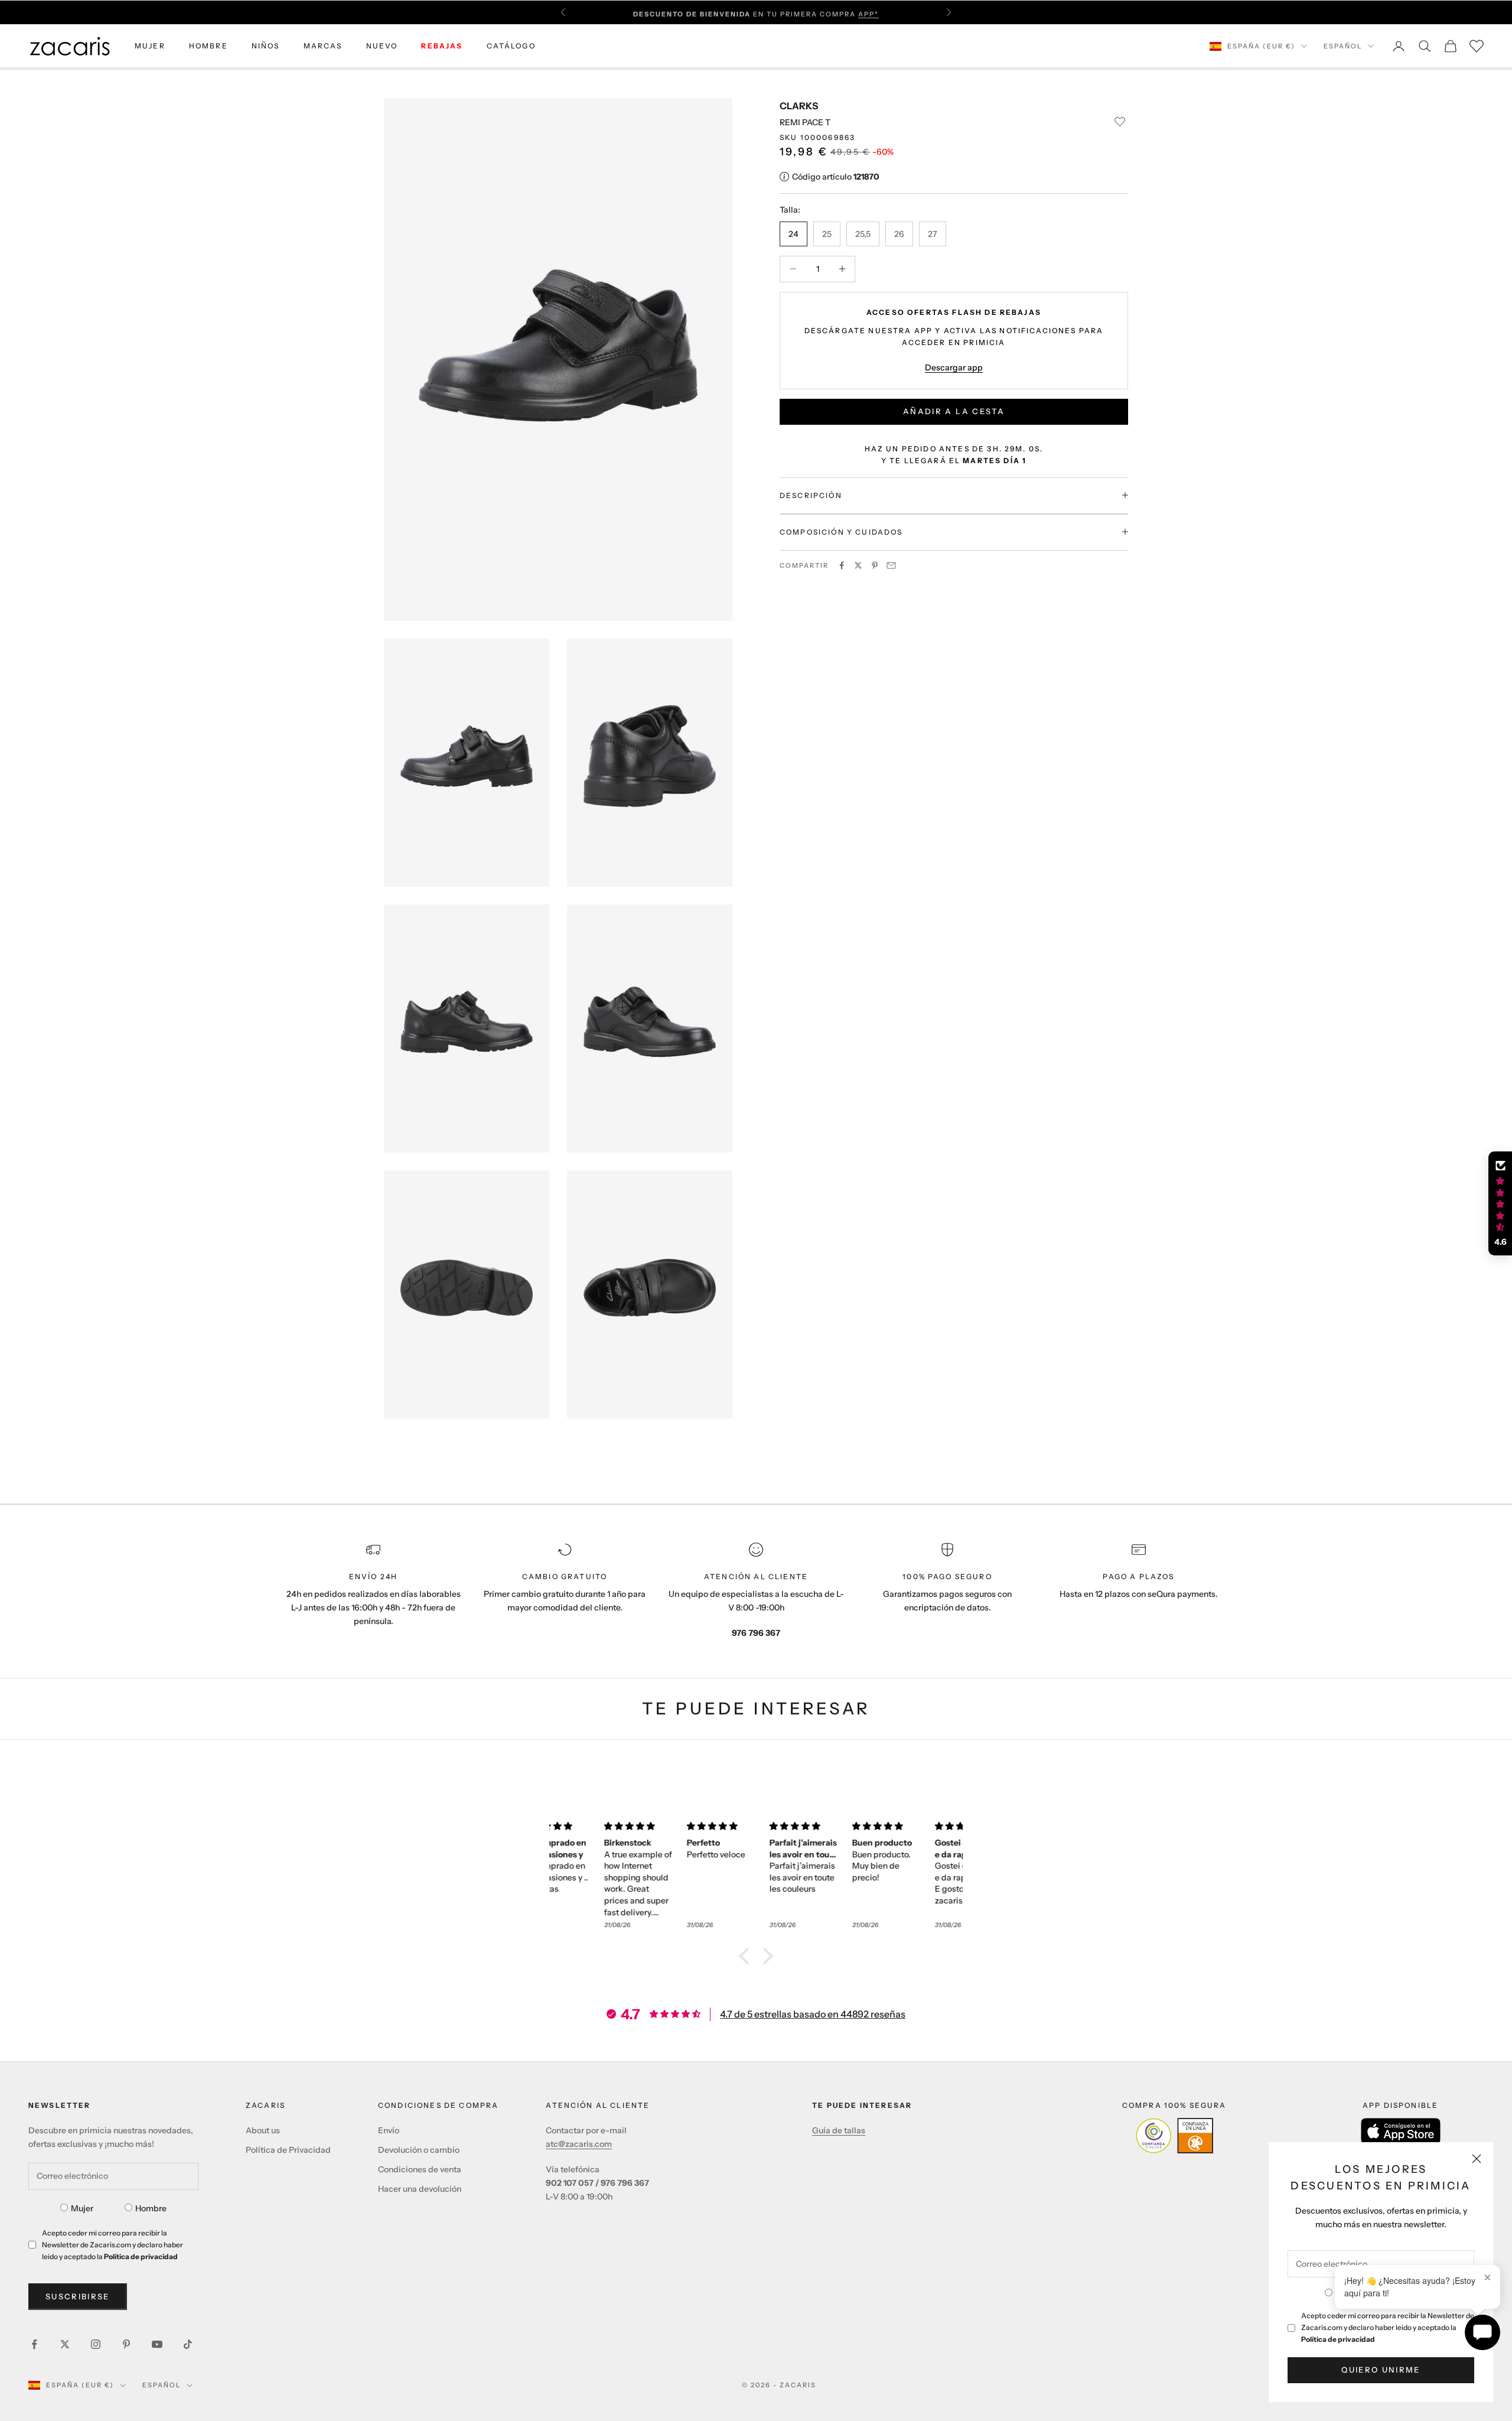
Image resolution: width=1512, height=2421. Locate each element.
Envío (389, 2130)
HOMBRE (208, 46)
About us (263, 2130)
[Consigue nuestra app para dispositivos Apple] (1401, 2131)
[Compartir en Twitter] (858, 565)
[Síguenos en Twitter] (65, 2344)
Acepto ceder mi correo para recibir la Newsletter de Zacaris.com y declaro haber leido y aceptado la (1388, 2327)
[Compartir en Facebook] (842, 565)
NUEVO (382, 46)
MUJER (150, 46)
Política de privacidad (1338, 2339)
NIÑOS (266, 46)
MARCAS (323, 46)
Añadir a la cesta (954, 411)
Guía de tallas (839, 2130)
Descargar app (954, 367)
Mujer (82, 2208)
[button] (747, 1956)
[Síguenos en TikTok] (188, 2344)
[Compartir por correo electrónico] (891, 565)
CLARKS (799, 106)
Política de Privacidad (288, 2150)
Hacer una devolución (420, 2189)
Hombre (151, 2208)
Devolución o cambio (419, 2150)
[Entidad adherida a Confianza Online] (1174, 2136)
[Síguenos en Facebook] (34, 2344)
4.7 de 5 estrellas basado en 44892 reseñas (813, 2014)
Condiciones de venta (420, 2169)
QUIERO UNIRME (1381, 2370)
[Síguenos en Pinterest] (126, 2344)
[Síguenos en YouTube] (157, 2344)
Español (1343, 46)
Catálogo (511, 46)
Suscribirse (78, 2296)
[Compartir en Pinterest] (875, 565)
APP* (869, 12)
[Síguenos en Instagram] (96, 2344)
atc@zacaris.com (579, 2144)
